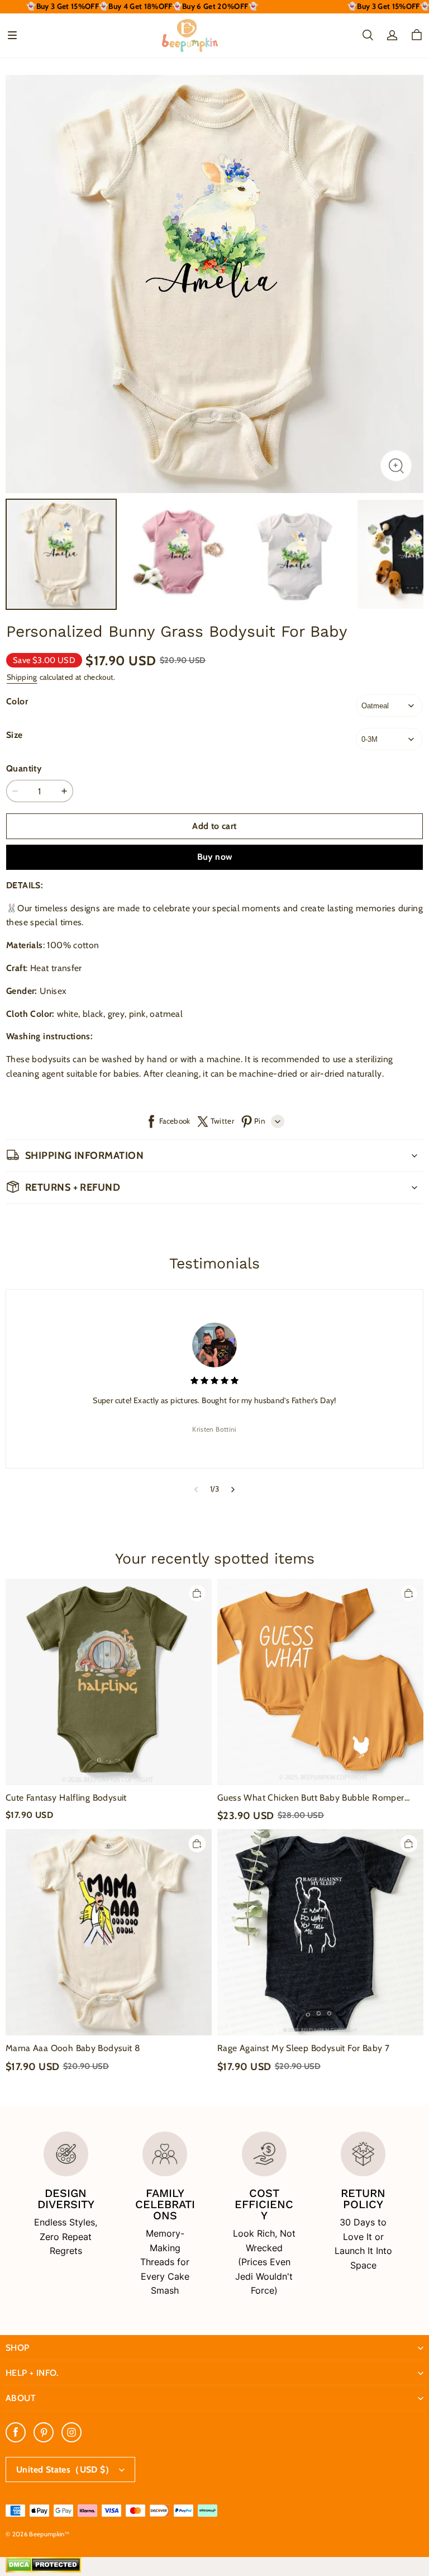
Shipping (22, 677)
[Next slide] (233, 1489)
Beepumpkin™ (49, 2534)
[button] (12, 35)
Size (15, 735)
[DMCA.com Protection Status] (43, 2570)
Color (17, 701)
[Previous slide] (196, 1489)
